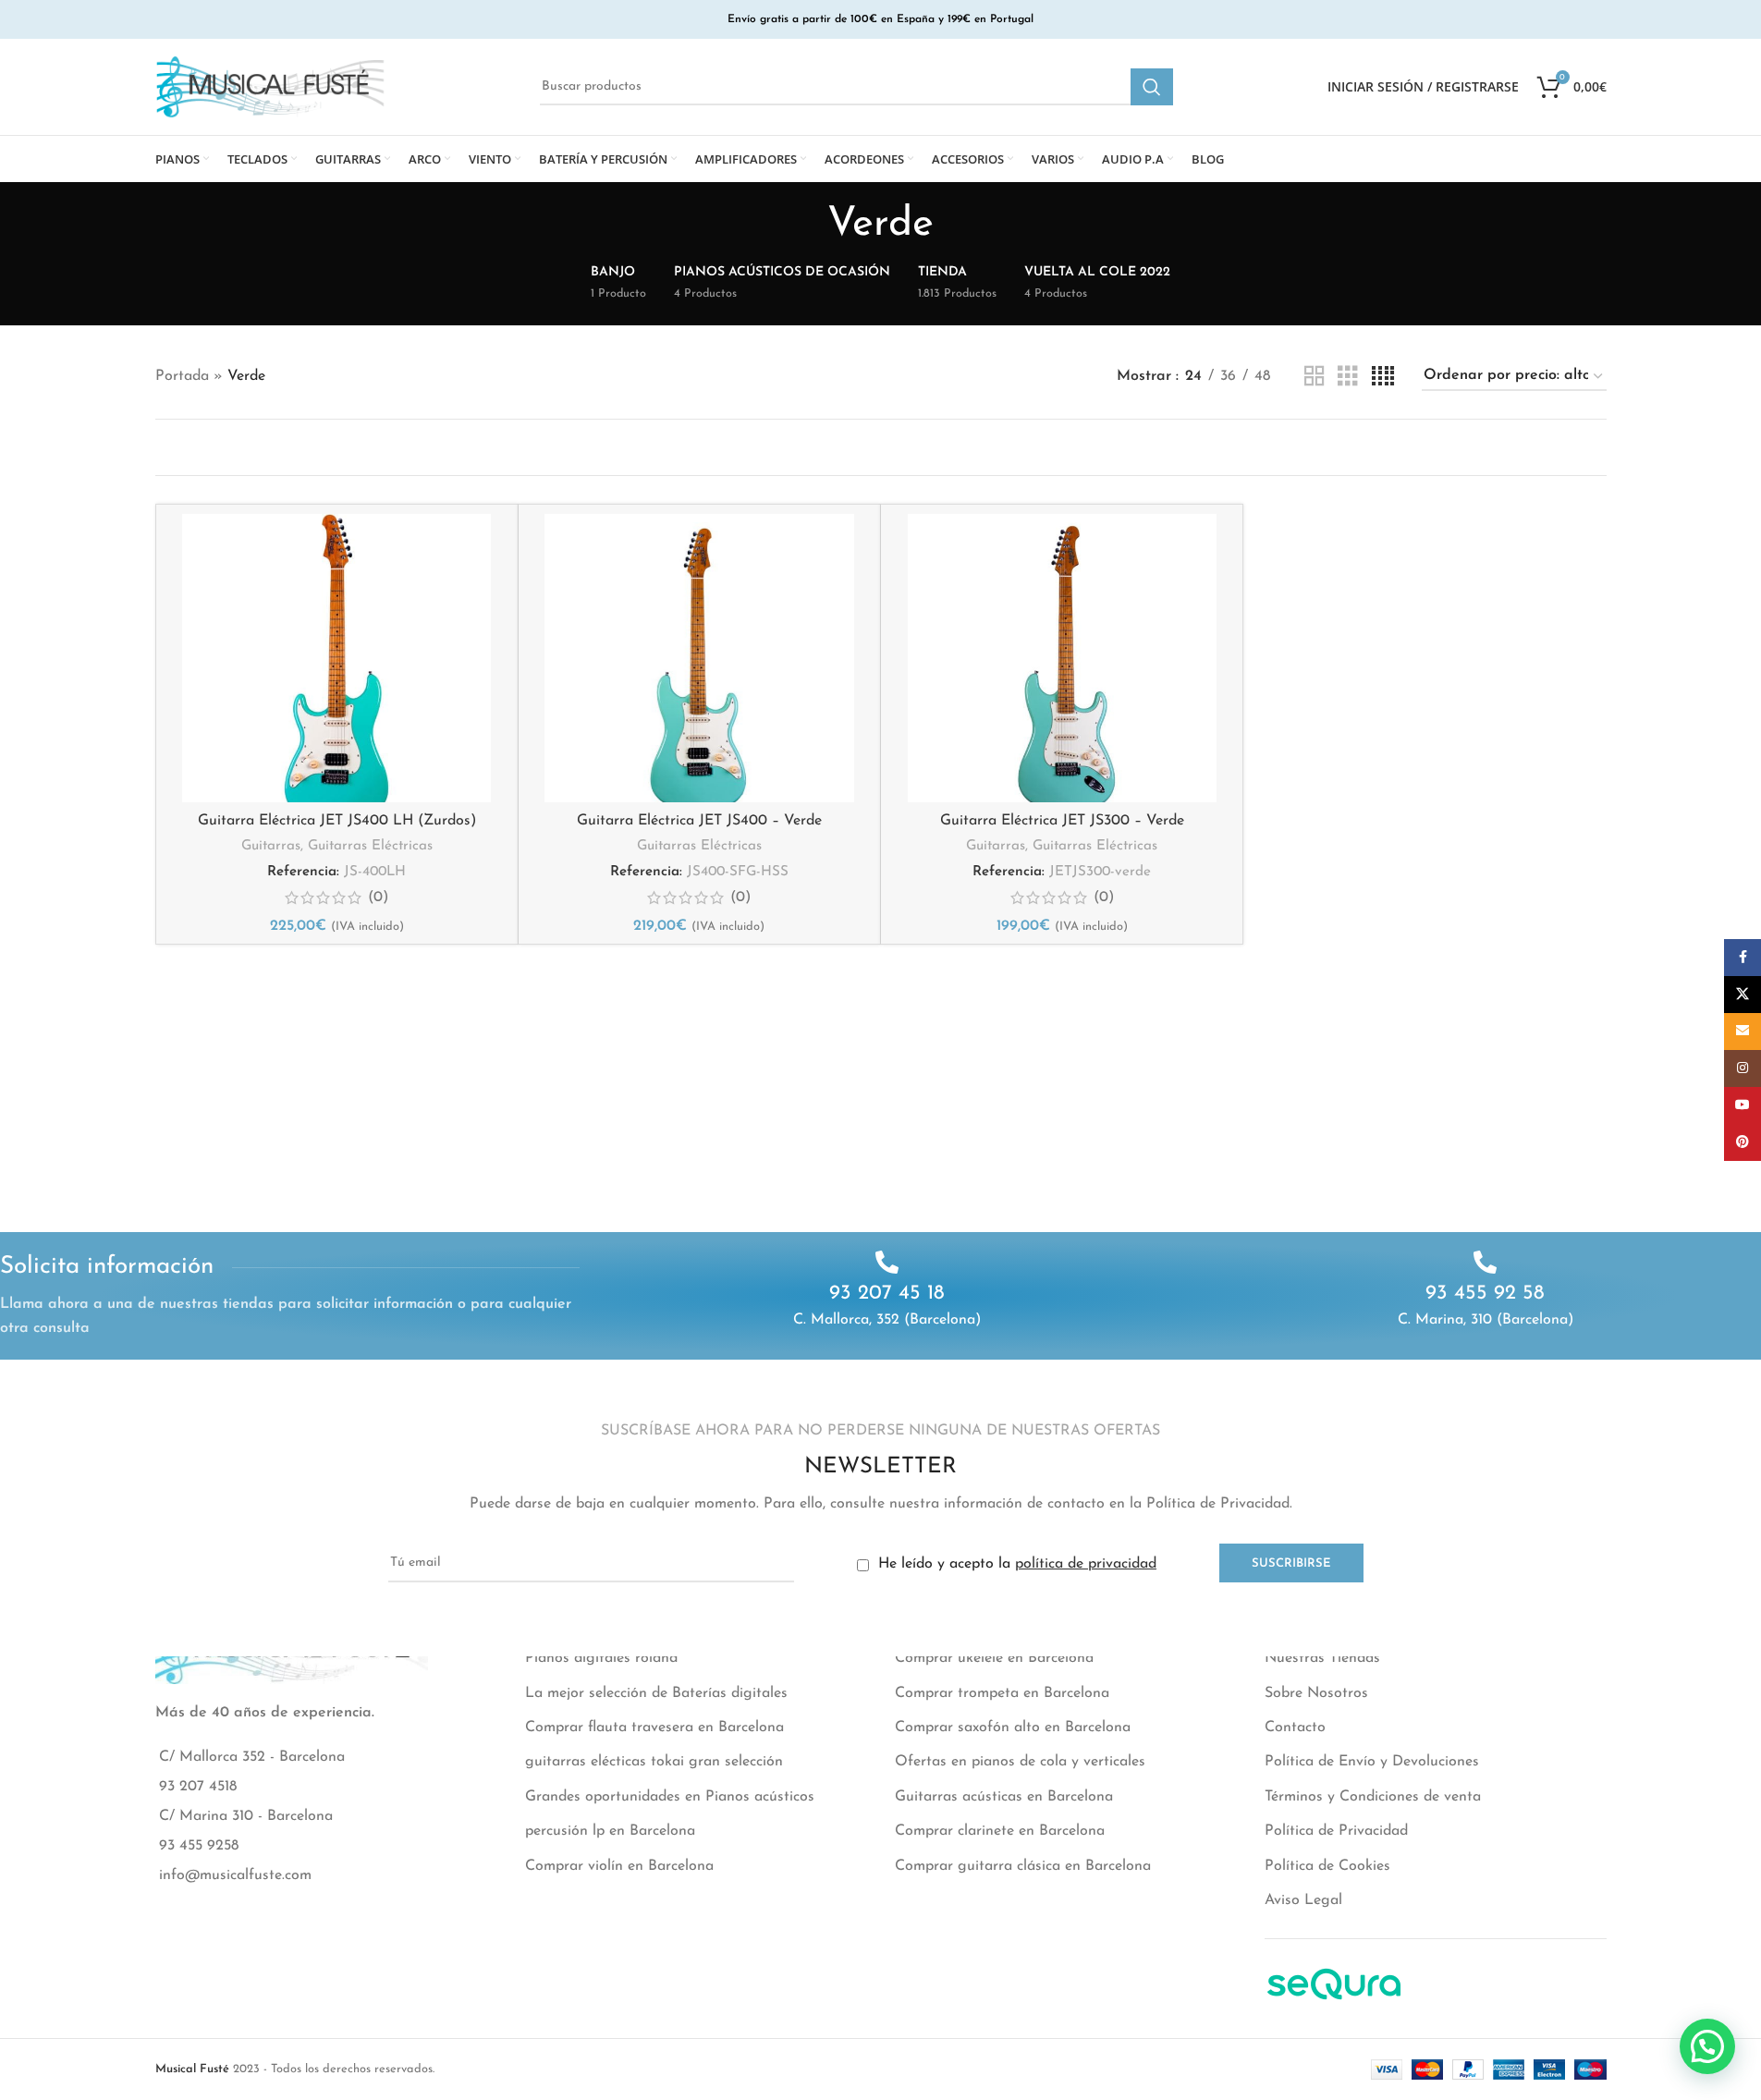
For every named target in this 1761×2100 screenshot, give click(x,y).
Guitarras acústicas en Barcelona (1004, 1797)
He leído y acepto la (1015, 1564)
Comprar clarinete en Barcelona (1000, 1831)
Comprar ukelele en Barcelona (994, 1658)
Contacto (1295, 1728)
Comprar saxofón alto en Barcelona (1013, 1728)
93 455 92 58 (1485, 1294)
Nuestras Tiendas (1322, 1658)
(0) (378, 897)
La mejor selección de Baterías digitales (656, 1693)
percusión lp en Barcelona (610, 1831)
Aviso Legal (1303, 1900)
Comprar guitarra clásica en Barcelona (1023, 1866)
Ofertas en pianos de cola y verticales (1020, 1762)
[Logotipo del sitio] (271, 86)
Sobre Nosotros (1316, 1693)
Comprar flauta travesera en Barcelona (654, 1728)
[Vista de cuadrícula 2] (1315, 377)
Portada (182, 376)
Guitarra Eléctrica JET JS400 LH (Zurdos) (337, 821)
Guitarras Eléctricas (370, 846)
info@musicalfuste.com (235, 1875)
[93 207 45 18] (887, 1262)
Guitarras (271, 846)
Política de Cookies (1327, 1866)
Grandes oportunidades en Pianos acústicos (670, 1797)
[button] (1707, 2046)
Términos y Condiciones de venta (1373, 1797)
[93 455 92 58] (1485, 1262)
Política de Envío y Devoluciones (1372, 1762)
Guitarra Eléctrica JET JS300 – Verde (1062, 821)
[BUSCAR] (1152, 87)
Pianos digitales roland (601, 1658)
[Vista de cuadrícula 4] (1383, 377)
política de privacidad (1086, 1564)
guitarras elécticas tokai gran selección (654, 1762)
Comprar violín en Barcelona (619, 1866)
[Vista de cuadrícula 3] (1348, 377)
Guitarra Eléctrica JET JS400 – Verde (699, 821)
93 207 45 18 (887, 1294)
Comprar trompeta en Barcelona (1002, 1693)
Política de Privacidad (1336, 1831)
